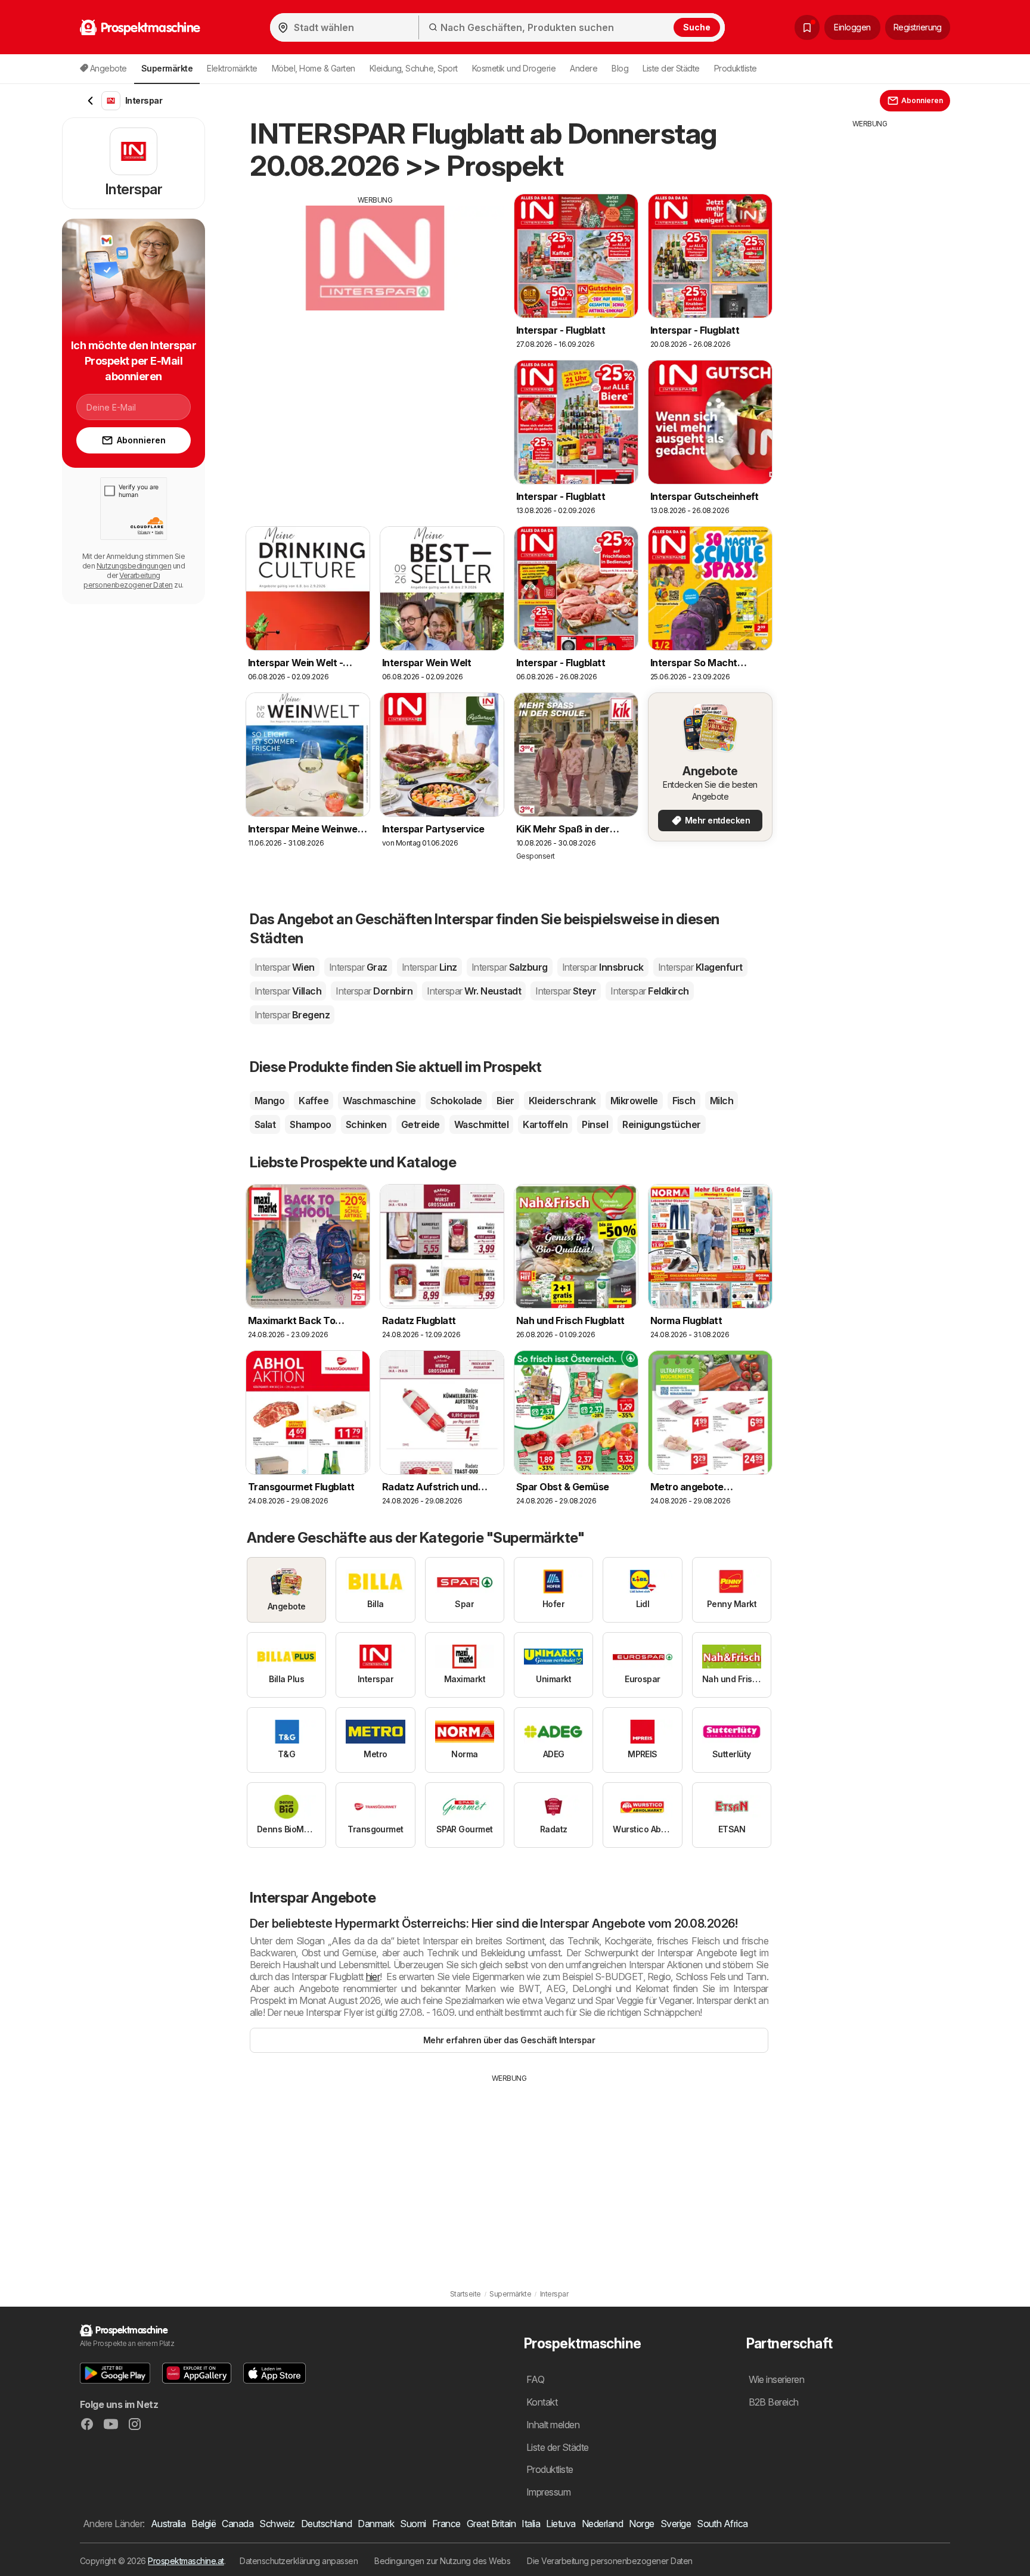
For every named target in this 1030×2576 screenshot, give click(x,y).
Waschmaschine (379, 1101)
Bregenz (292, 1015)
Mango (269, 1101)
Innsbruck (603, 967)
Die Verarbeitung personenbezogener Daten (610, 2561)
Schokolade (456, 1101)
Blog (620, 68)
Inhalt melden (553, 2425)
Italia (531, 2524)
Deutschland (326, 2524)
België (204, 2524)
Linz (429, 967)
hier (373, 1977)
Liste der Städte (671, 68)
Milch (722, 1101)
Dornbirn (374, 991)
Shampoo (310, 1124)
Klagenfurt (700, 967)
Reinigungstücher (662, 1124)
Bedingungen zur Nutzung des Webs (442, 2561)
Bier (505, 1101)
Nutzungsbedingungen (134, 566)
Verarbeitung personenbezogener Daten (128, 580)
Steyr (566, 991)
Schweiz (277, 2524)
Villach (288, 991)
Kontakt (542, 2402)
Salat (265, 1124)
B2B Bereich (774, 2402)
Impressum (548, 2492)
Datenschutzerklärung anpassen (299, 2561)
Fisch (684, 1101)
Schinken (366, 1124)
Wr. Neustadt (474, 991)
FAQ (535, 2379)
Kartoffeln (545, 1124)
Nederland (602, 2524)
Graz (358, 967)
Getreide (421, 1124)
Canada (238, 2524)
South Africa (722, 2524)
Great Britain (491, 2524)
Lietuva (561, 2524)
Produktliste (736, 68)
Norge (641, 2524)
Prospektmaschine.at (186, 2561)
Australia (168, 2524)
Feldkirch (649, 991)
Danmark (376, 2524)
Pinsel (595, 1124)
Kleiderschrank (562, 1101)
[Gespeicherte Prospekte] (807, 27)
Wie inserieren (777, 2379)
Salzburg (510, 967)
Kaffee (314, 1101)
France (446, 2524)
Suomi (413, 2524)
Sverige (676, 2524)
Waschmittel (481, 1124)
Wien (285, 967)
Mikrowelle (634, 1101)
